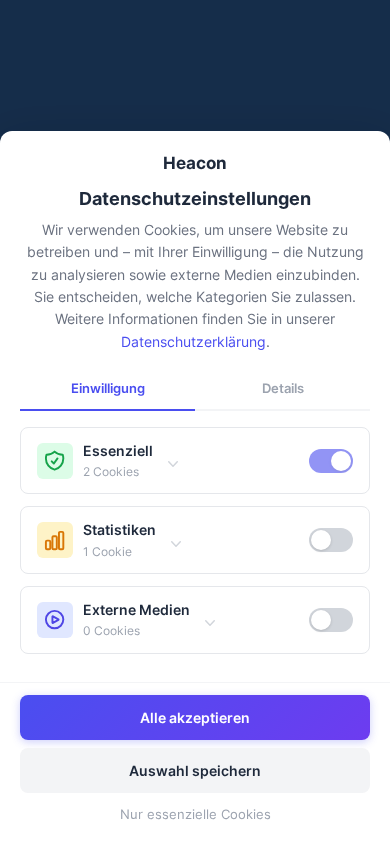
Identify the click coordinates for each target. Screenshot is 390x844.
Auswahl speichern (195, 770)
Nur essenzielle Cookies (195, 814)
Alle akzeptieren (195, 717)
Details (283, 388)
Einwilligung (108, 388)
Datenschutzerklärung (193, 341)
